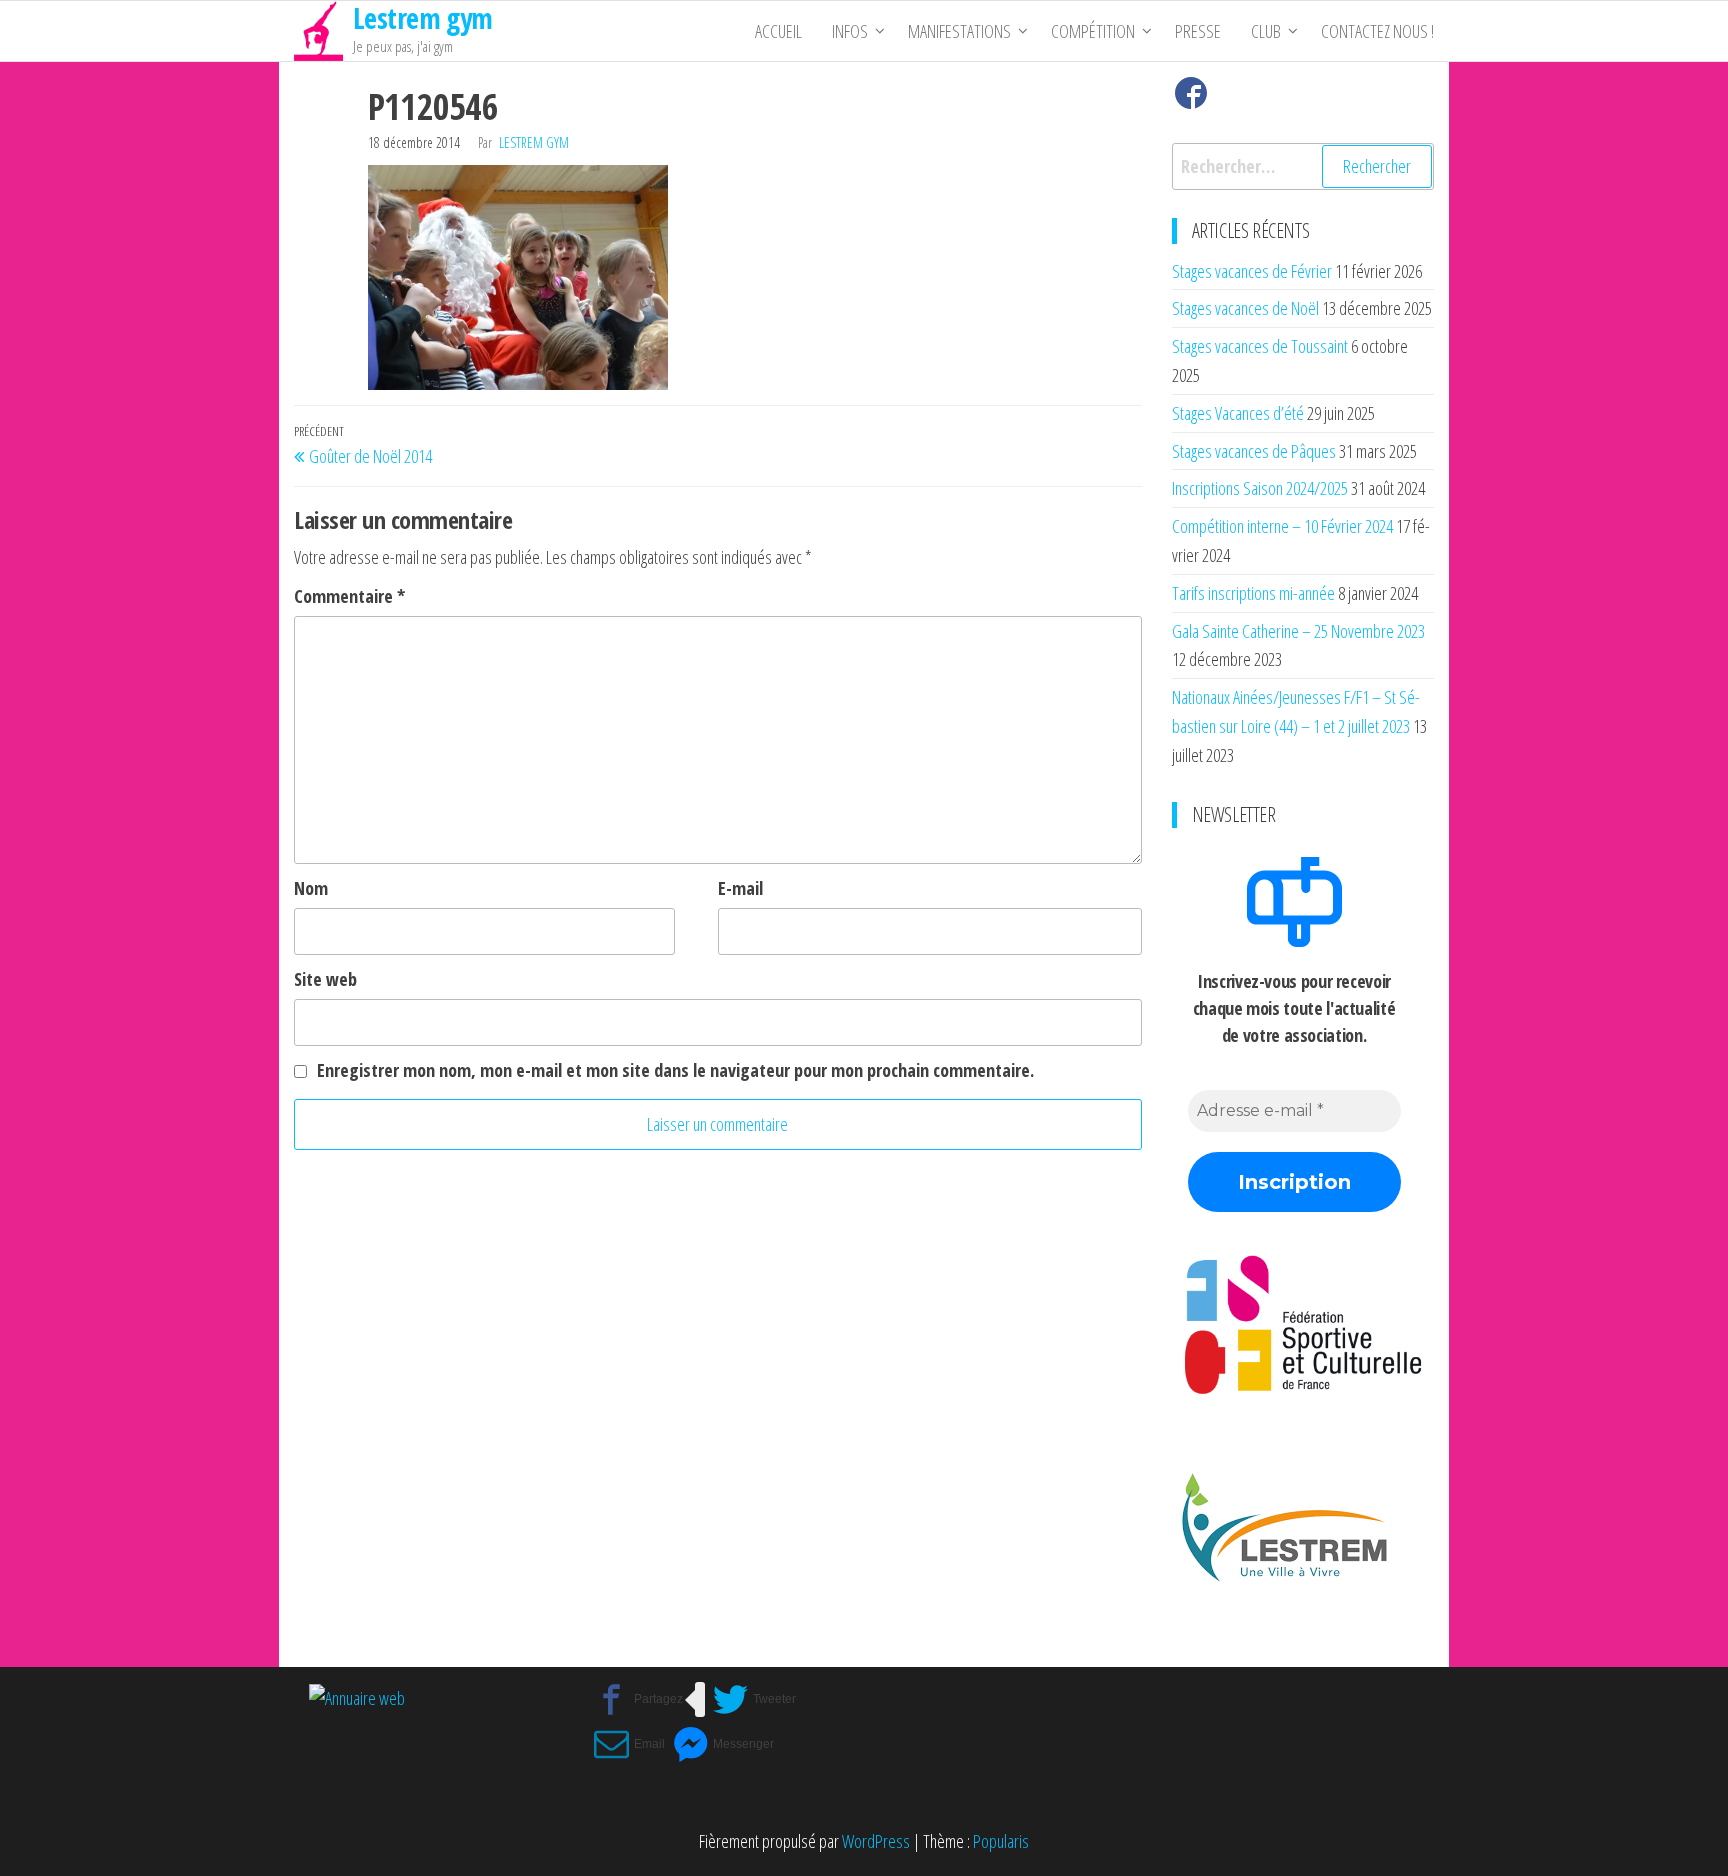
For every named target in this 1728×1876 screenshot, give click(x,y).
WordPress (876, 1841)
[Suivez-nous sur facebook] (1191, 97)
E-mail (740, 888)
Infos (850, 31)
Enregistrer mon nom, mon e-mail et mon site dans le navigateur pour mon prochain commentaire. (675, 1070)
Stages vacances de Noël (1245, 308)
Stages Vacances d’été (1238, 413)
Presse (1198, 31)
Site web (325, 979)
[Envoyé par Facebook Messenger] (723, 1744)
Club (1266, 31)
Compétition (1093, 31)
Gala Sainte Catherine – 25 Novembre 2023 (1298, 631)
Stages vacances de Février (1252, 271)
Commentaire (349, 596)
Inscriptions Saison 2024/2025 (1260, 488)
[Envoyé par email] (629, 1744)
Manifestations (959, 31)
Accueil (778, 31)
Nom (311, 888)
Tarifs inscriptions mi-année (1253, 593)
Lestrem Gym (534, 142)
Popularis (1001, 1841)
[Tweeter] (754, 1699)
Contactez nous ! (1377, 31)
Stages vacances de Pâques (1254, 451)
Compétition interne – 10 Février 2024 (1282, 526)
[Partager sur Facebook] (638, 1699)
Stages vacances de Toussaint (1260, 346)
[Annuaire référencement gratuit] (357, 1696)
